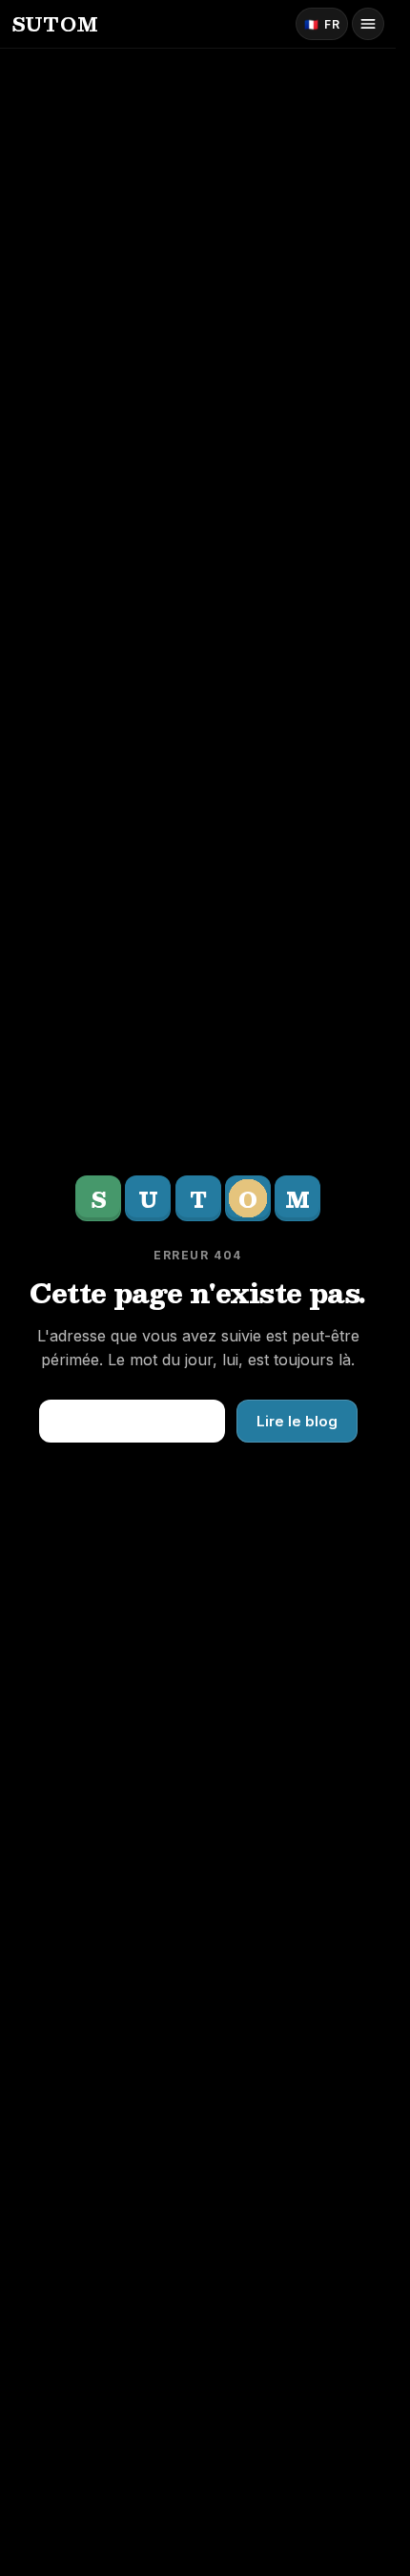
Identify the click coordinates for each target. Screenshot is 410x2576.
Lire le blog (297, 1421)
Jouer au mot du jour (132, 1420)
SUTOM (55, 24)
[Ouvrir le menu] (368, 24)
